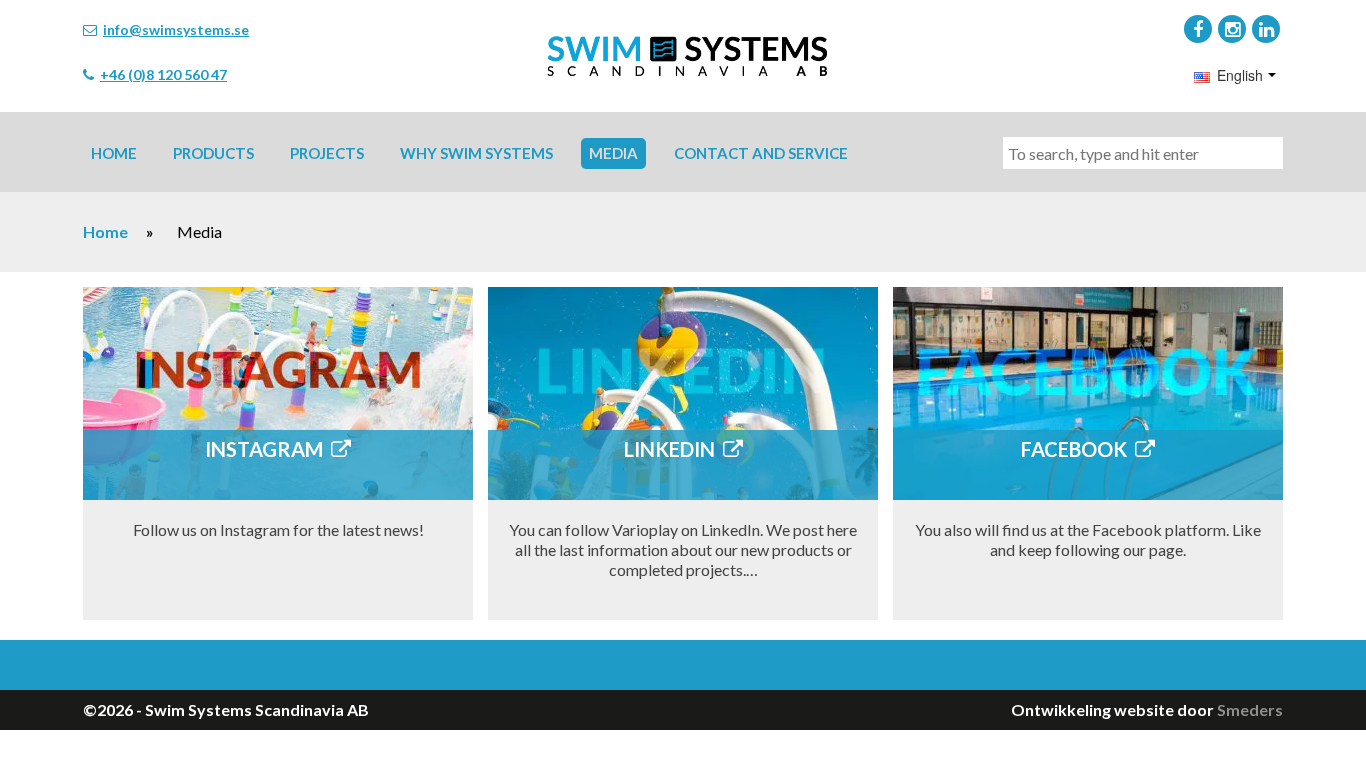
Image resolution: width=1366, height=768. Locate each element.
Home (105, 231)
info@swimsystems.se (176, 29)
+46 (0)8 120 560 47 (163, 74)
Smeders (1250, 709)
